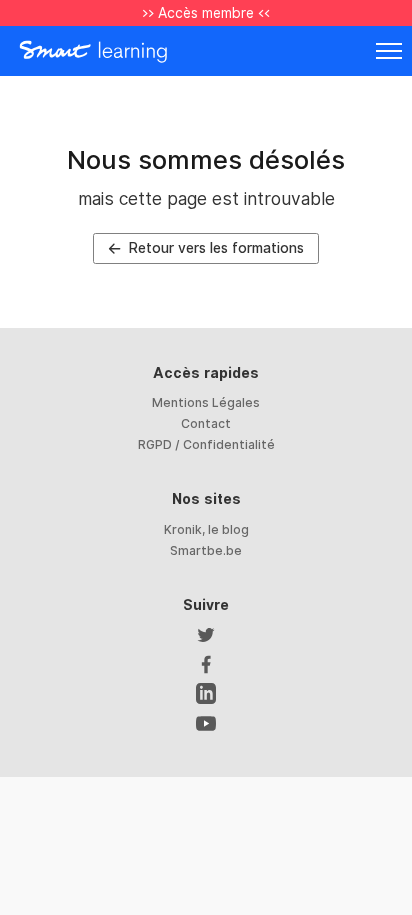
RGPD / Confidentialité (206, 444)
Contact (206, 423)
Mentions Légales (206, 402)
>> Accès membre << (206, 13)
